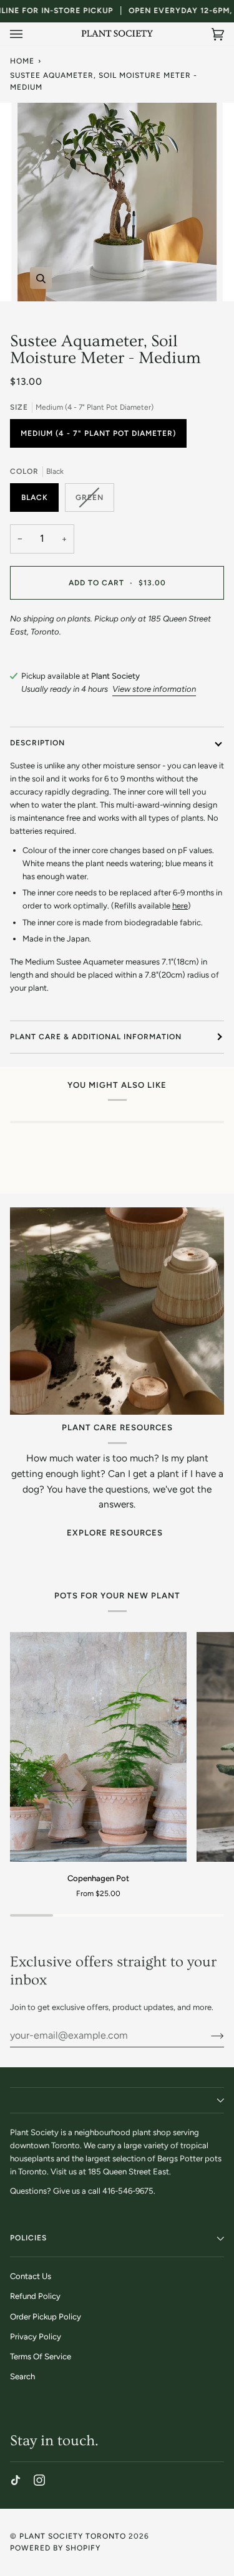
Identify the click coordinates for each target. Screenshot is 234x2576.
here (180, 906)
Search (22, 2376)
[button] (117, 2100)
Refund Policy (35, 2296)
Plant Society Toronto (73, 2536)
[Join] (207, 2036)
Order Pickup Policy (46, 2317)
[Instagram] (39, 2480)
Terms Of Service (41, 2357)
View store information (154, 689)
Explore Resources (115, 1533)
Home (22, 61)
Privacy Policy (36, 2337)
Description (37, 743)
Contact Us (31, 2276)
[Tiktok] (16, 2480)
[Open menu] (29, 34)
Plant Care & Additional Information (96, 1037)
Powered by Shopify (55, 2548)
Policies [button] (28, 2238)
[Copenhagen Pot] (98, 1747)
